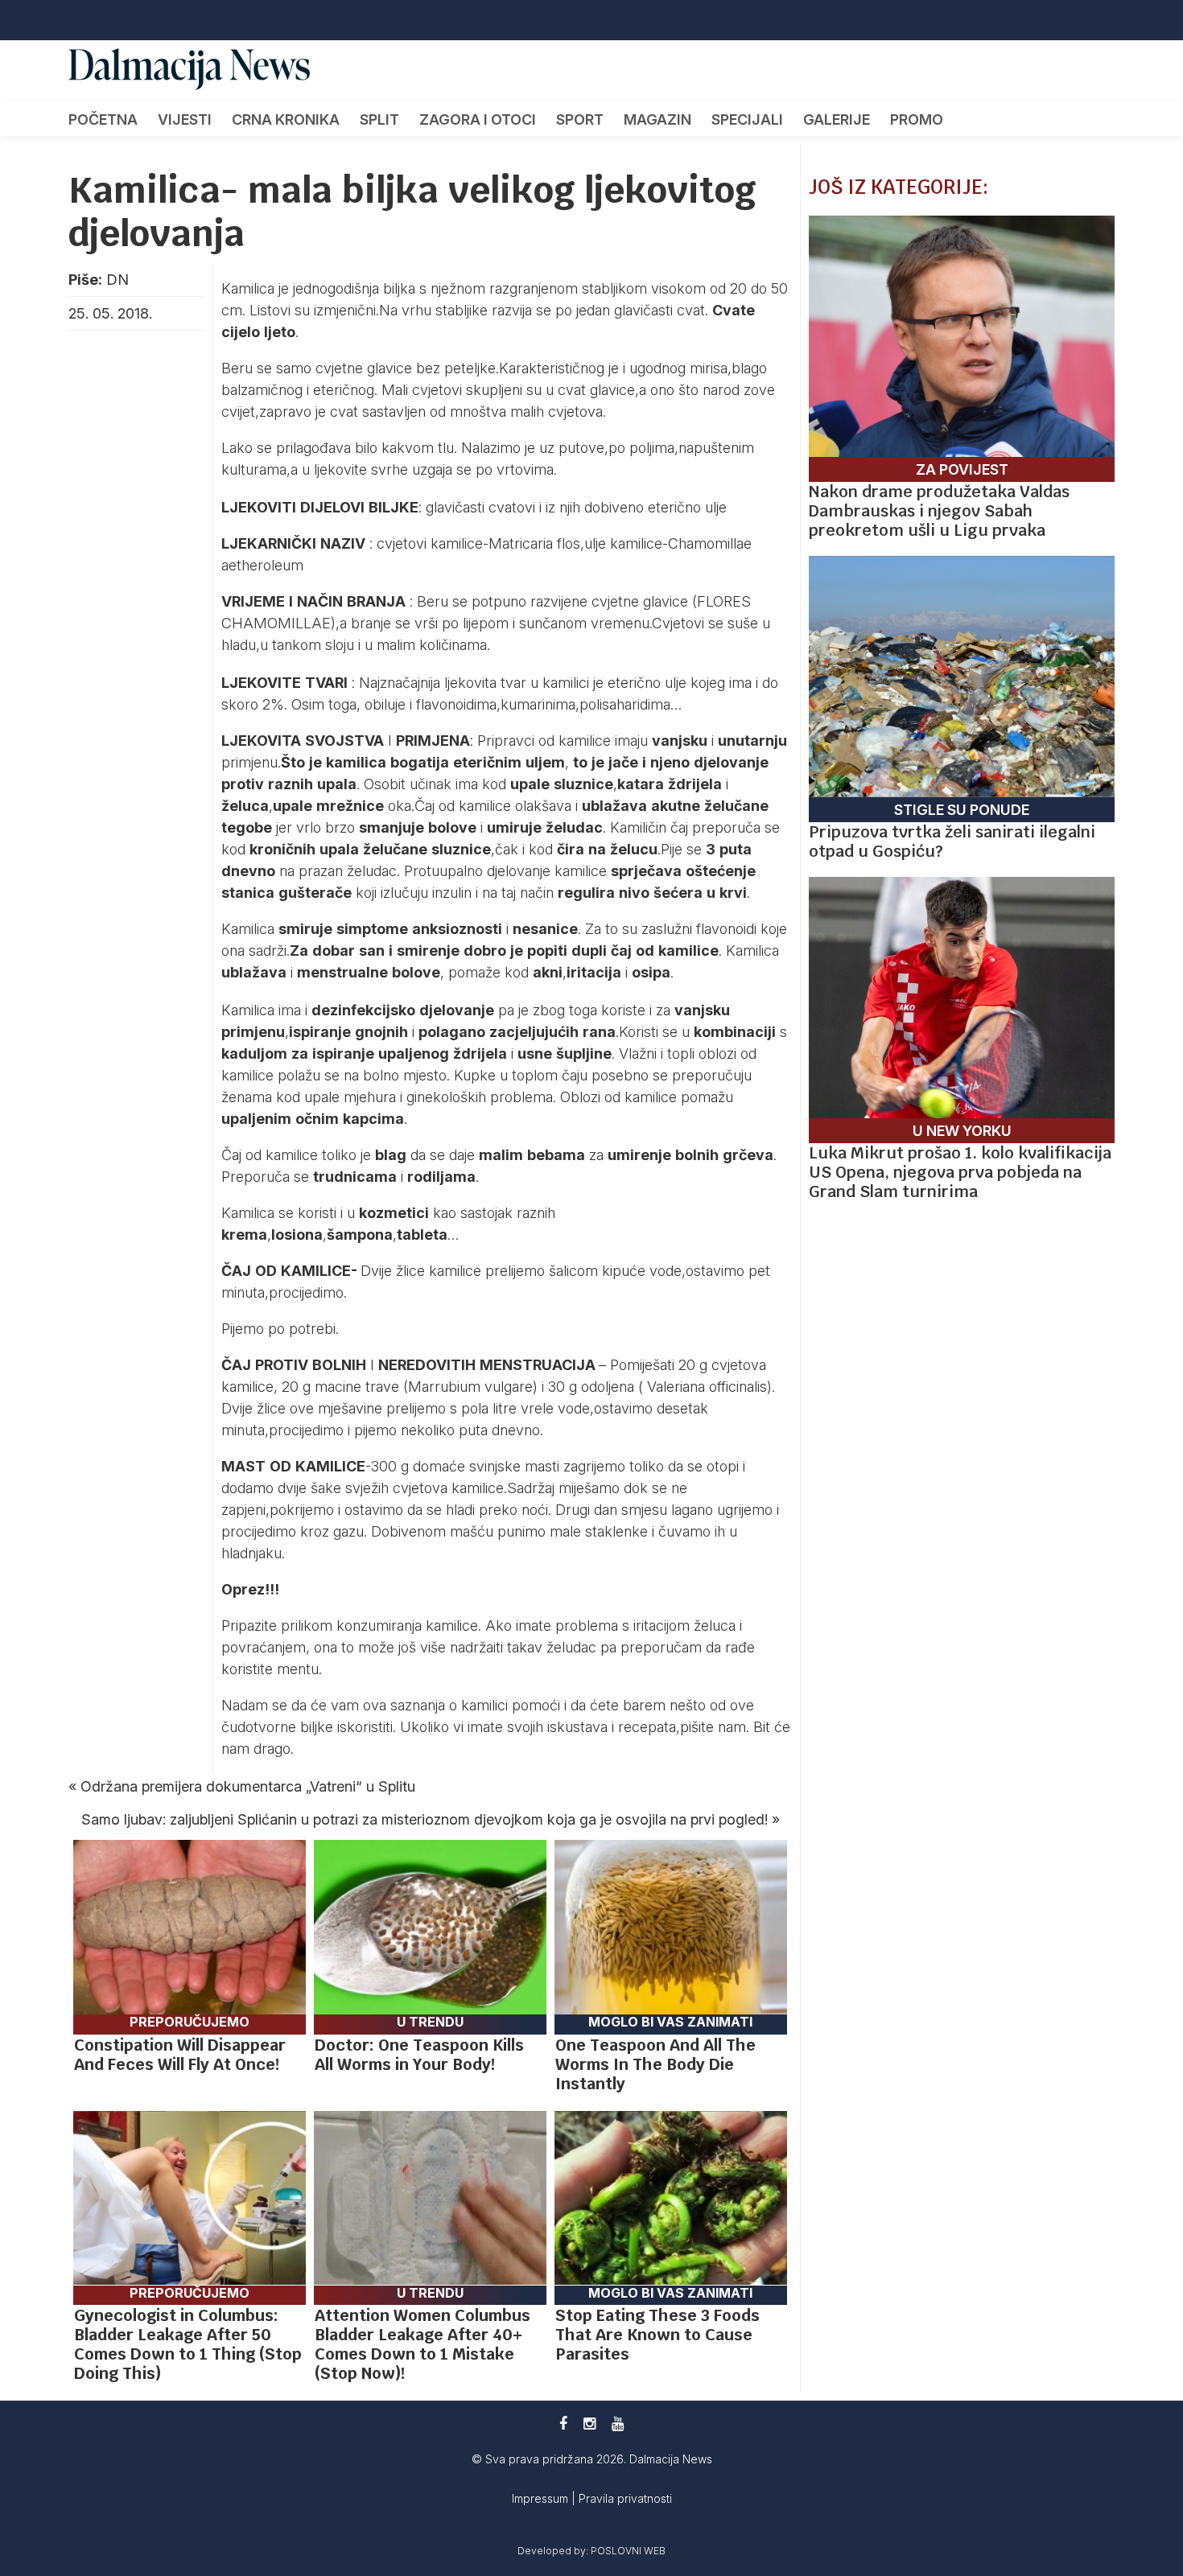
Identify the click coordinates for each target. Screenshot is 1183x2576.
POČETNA (103, 119)
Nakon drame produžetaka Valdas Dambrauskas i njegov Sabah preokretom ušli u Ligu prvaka (939, 511)
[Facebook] (563, 2424)
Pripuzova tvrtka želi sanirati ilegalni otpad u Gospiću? (952, 842)
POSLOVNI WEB (628, 2551)
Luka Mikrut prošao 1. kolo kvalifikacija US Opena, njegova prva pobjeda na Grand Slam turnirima (960, 1172)
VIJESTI (185, 119)
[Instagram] (589, 2424)
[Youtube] (618, 2424)
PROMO (917, 119)
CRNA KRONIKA (286, 119)
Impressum (542, 2498)
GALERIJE (837, 119)
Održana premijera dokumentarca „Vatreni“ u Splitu (248, 1786)
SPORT (580, 119)
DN (117, 280)
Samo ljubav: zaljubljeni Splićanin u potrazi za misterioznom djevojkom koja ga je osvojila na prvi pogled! (425, 1819)
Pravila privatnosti (625, 2498)
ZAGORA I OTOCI (478, 119)
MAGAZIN (657, 119)
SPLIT (379, 119)
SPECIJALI (747, 119)
